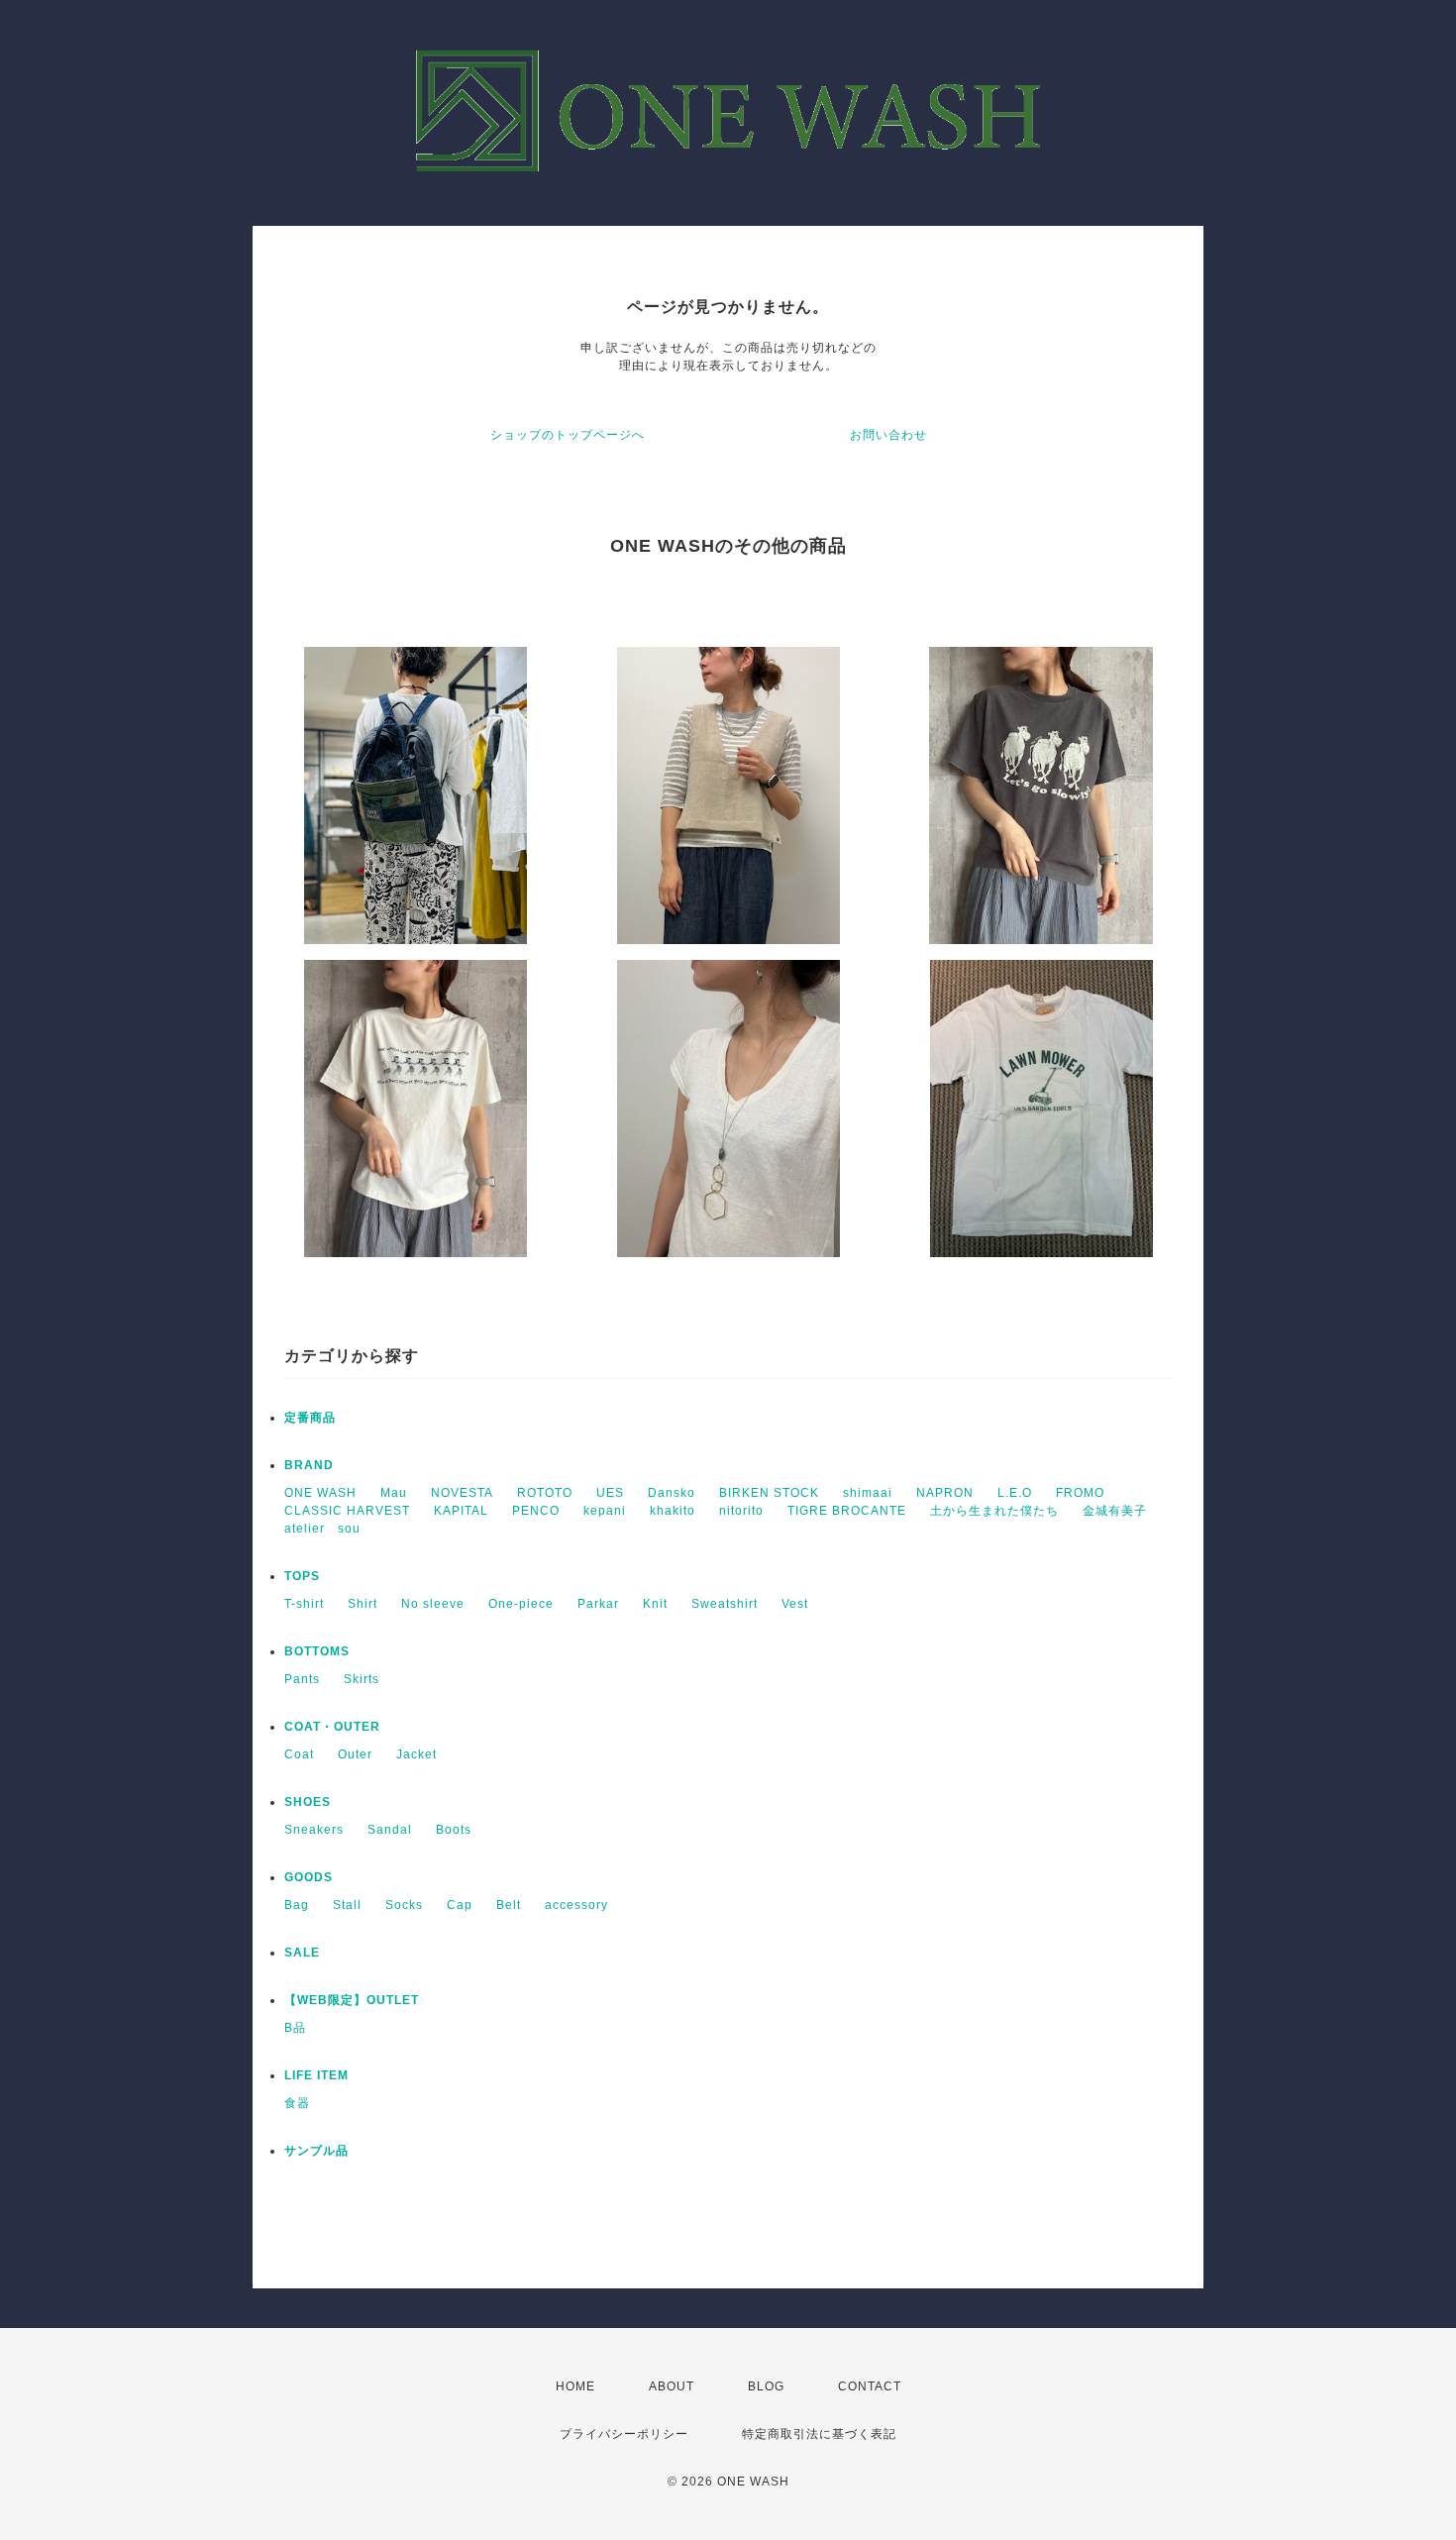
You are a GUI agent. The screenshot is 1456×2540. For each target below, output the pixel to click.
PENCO (536, 1511)
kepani (605, 1511)
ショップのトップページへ (568, 435)
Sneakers (314, 1830)
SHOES (308, 1802)
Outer (355, 1754)
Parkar (598, 1604)
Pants (302, 1679)
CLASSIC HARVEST (347, 1511)
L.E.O (1015, 1493)
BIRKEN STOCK (769, 1493)
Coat (299, 1754)
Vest (795, 1604)
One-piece (521, 1604)
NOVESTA (462, 1493)
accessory (576, 1905)
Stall (347, 1905)
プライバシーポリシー (624, 2434)
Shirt (363, 1604)
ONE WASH (320, 1493)
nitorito (741, 1511)
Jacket (416, 1754)
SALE (302, 1953)
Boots (454, 1830)
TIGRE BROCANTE (847, 1511)
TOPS (302, 1576)
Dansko (672, 1493)
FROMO (1080, 1493)
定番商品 (310, 1418)
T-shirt (304, 1604)
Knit (655, 1604)
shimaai (868, 1493)
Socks (404, 1905)
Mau (394, 1493)
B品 (295, 2028)
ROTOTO (545, 1493)
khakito (673, 1511)
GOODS (309, 1877)
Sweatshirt (725, 1604)
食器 (297, 2103)
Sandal (390, 1830)
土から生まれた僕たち (994, 1511)
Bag (297, 1905)
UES (610, 1493)
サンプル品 (316, 2151)
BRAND (309, 1465)
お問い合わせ (888, 435)
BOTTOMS (317, 1651)
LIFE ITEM (316, 2075)
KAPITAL (461, 1511)
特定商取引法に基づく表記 (819, 2434)
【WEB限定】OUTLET (352, 2000)
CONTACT (870, 2386)
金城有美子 (1115, 1511)
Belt (509, 1905)
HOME (575, 2386)
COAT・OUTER (332, 1727)
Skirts (362, 1679)
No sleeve (433, 1604)
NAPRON (945, 1493)
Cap (460, 1905)
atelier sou (322, 1529)
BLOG (766, 2386)
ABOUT (672, 2386)
